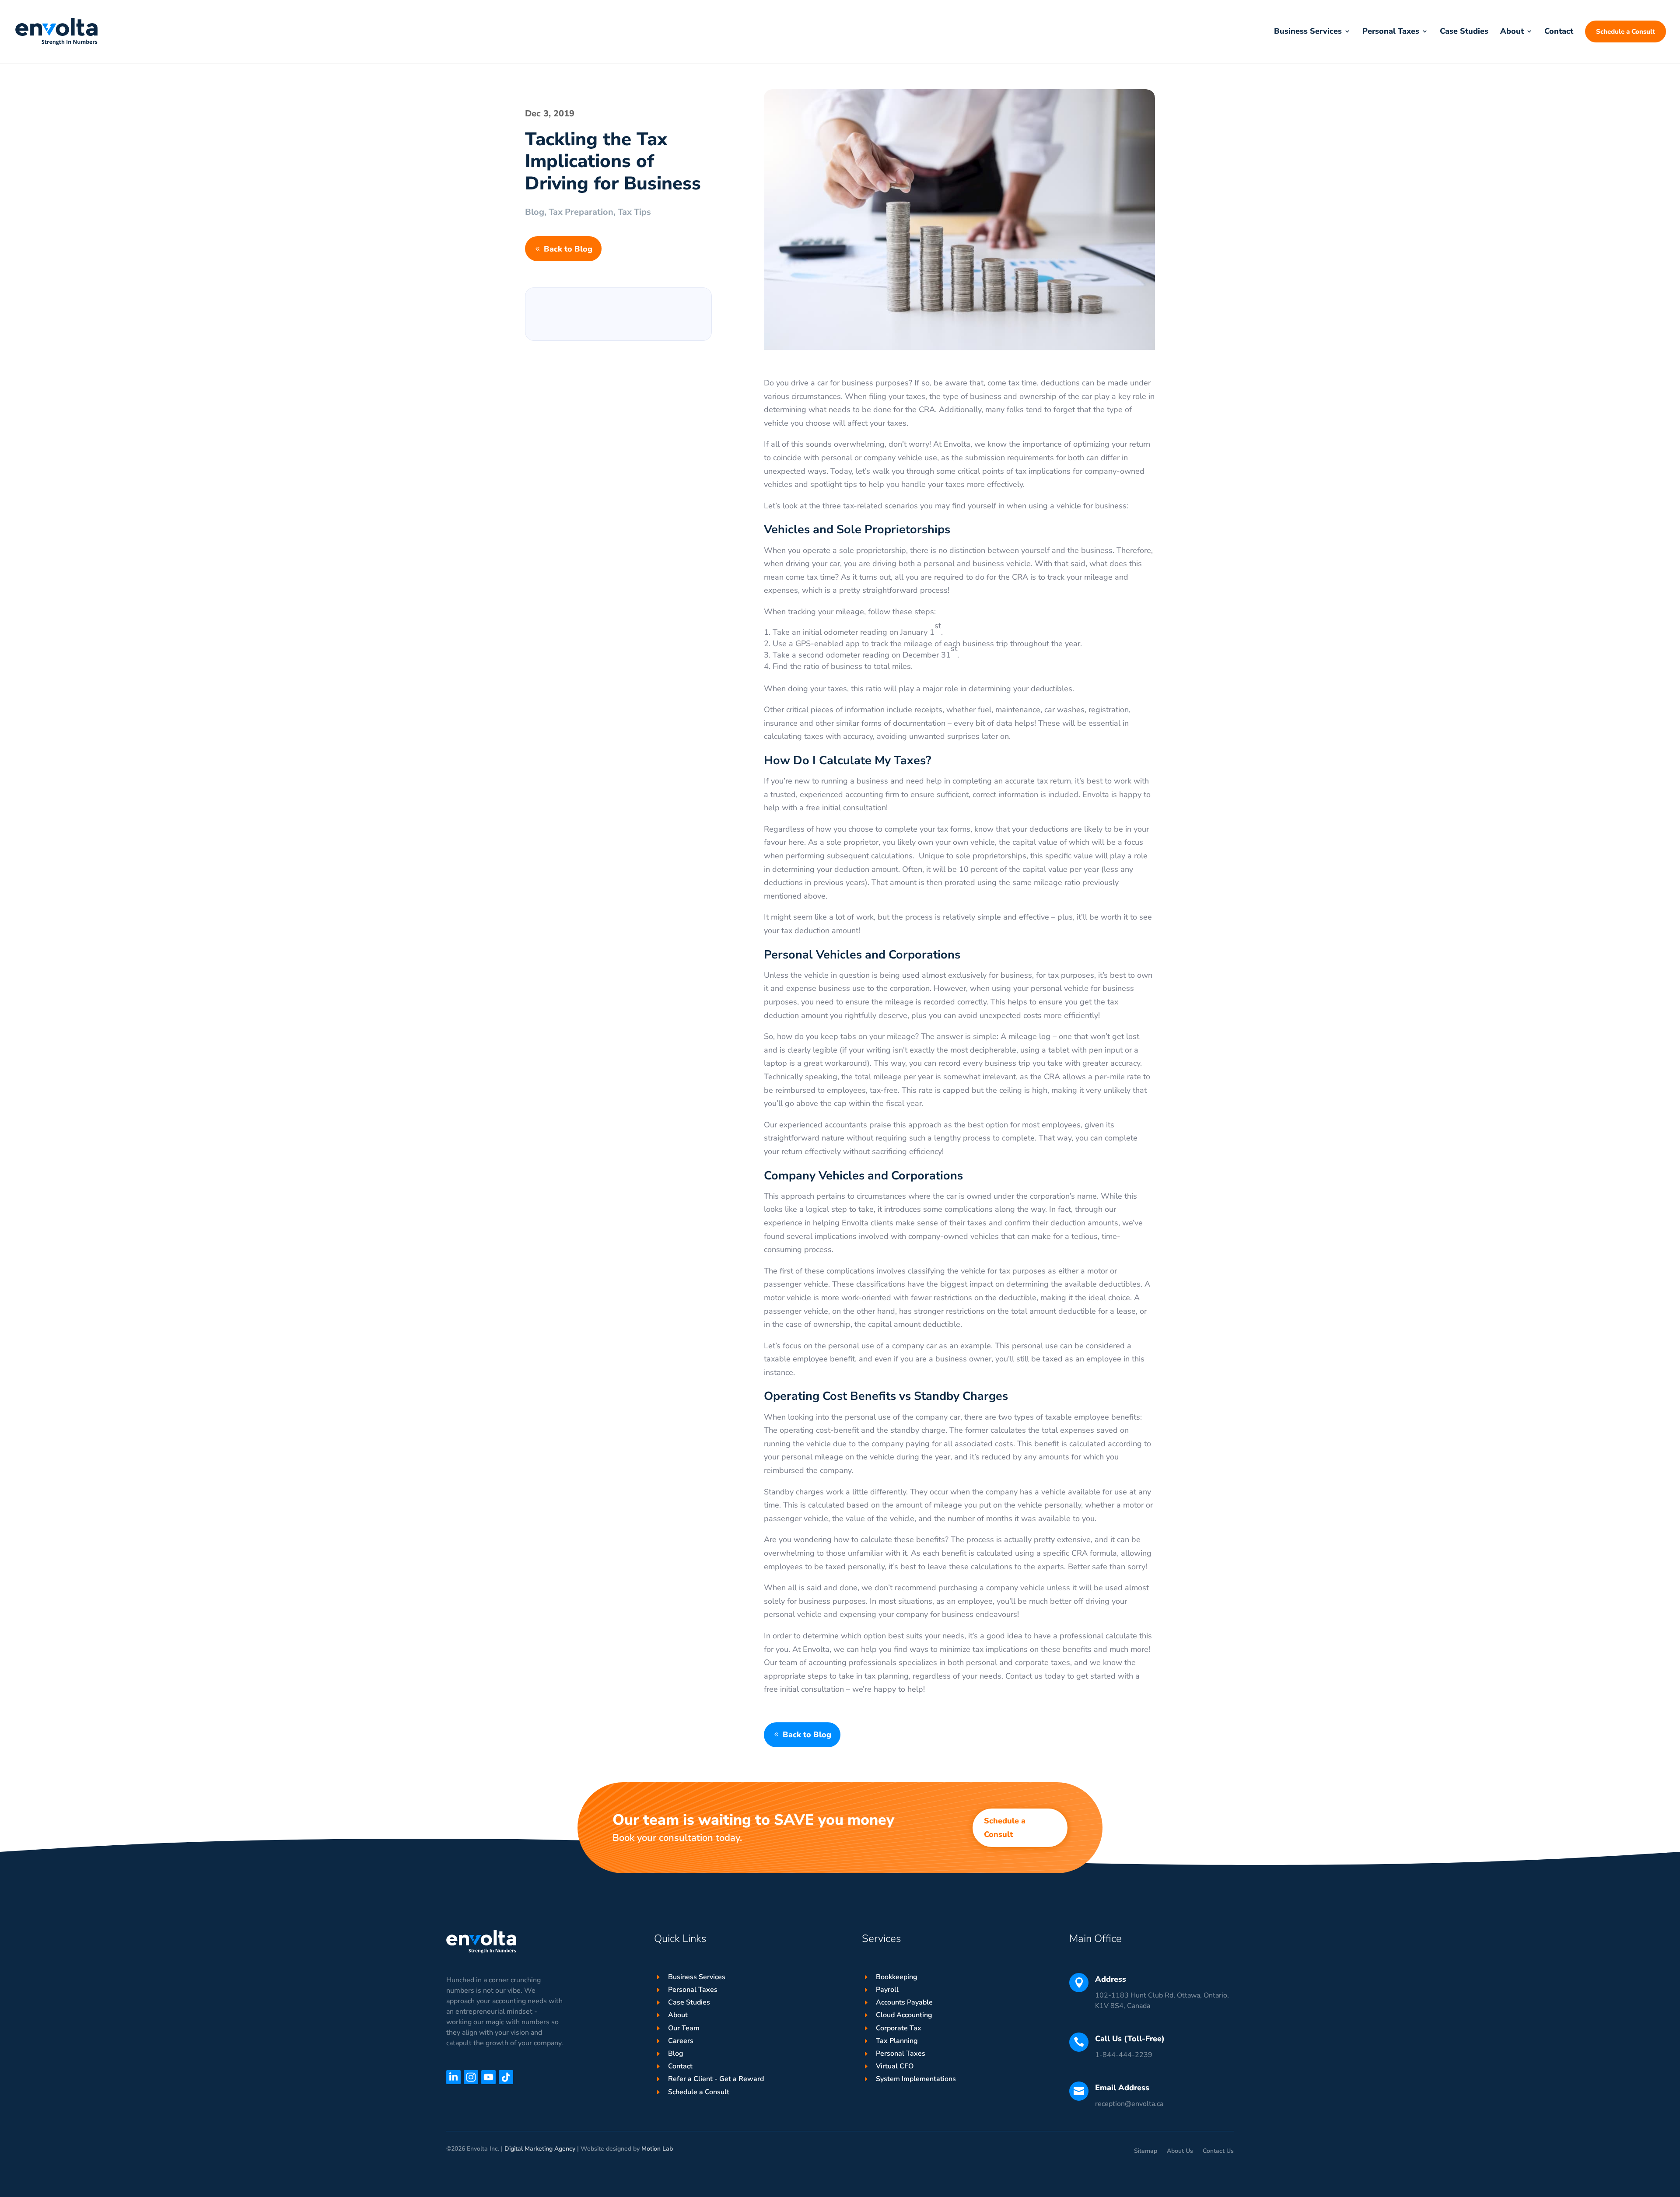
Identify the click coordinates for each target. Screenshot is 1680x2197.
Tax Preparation (581, 212)
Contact (680, 2066)
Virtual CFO (895, 2066)
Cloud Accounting (904, 2015)
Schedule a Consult (1005, 1828)
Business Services (697, 1977)
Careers (681, 2041)
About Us (1180, 2152)
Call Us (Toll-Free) (1130, 2039)
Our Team (684, 2028)
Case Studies (689, 2002)
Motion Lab (657, 2149)
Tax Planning (897, 2041)
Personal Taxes (693, 1990)
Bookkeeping (897, 1977)
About (678, 2015)
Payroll (887, 1990)
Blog (535, 212)
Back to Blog (568, 249)
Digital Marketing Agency (540, 2149)
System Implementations (916, 2079)
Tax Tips (634, 212)
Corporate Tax (899, 2028)
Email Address (1122, 2088)
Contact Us (1218, 2152)
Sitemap (1146, 2152)
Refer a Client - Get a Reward (716, 2079)
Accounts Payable (904, 2002)
